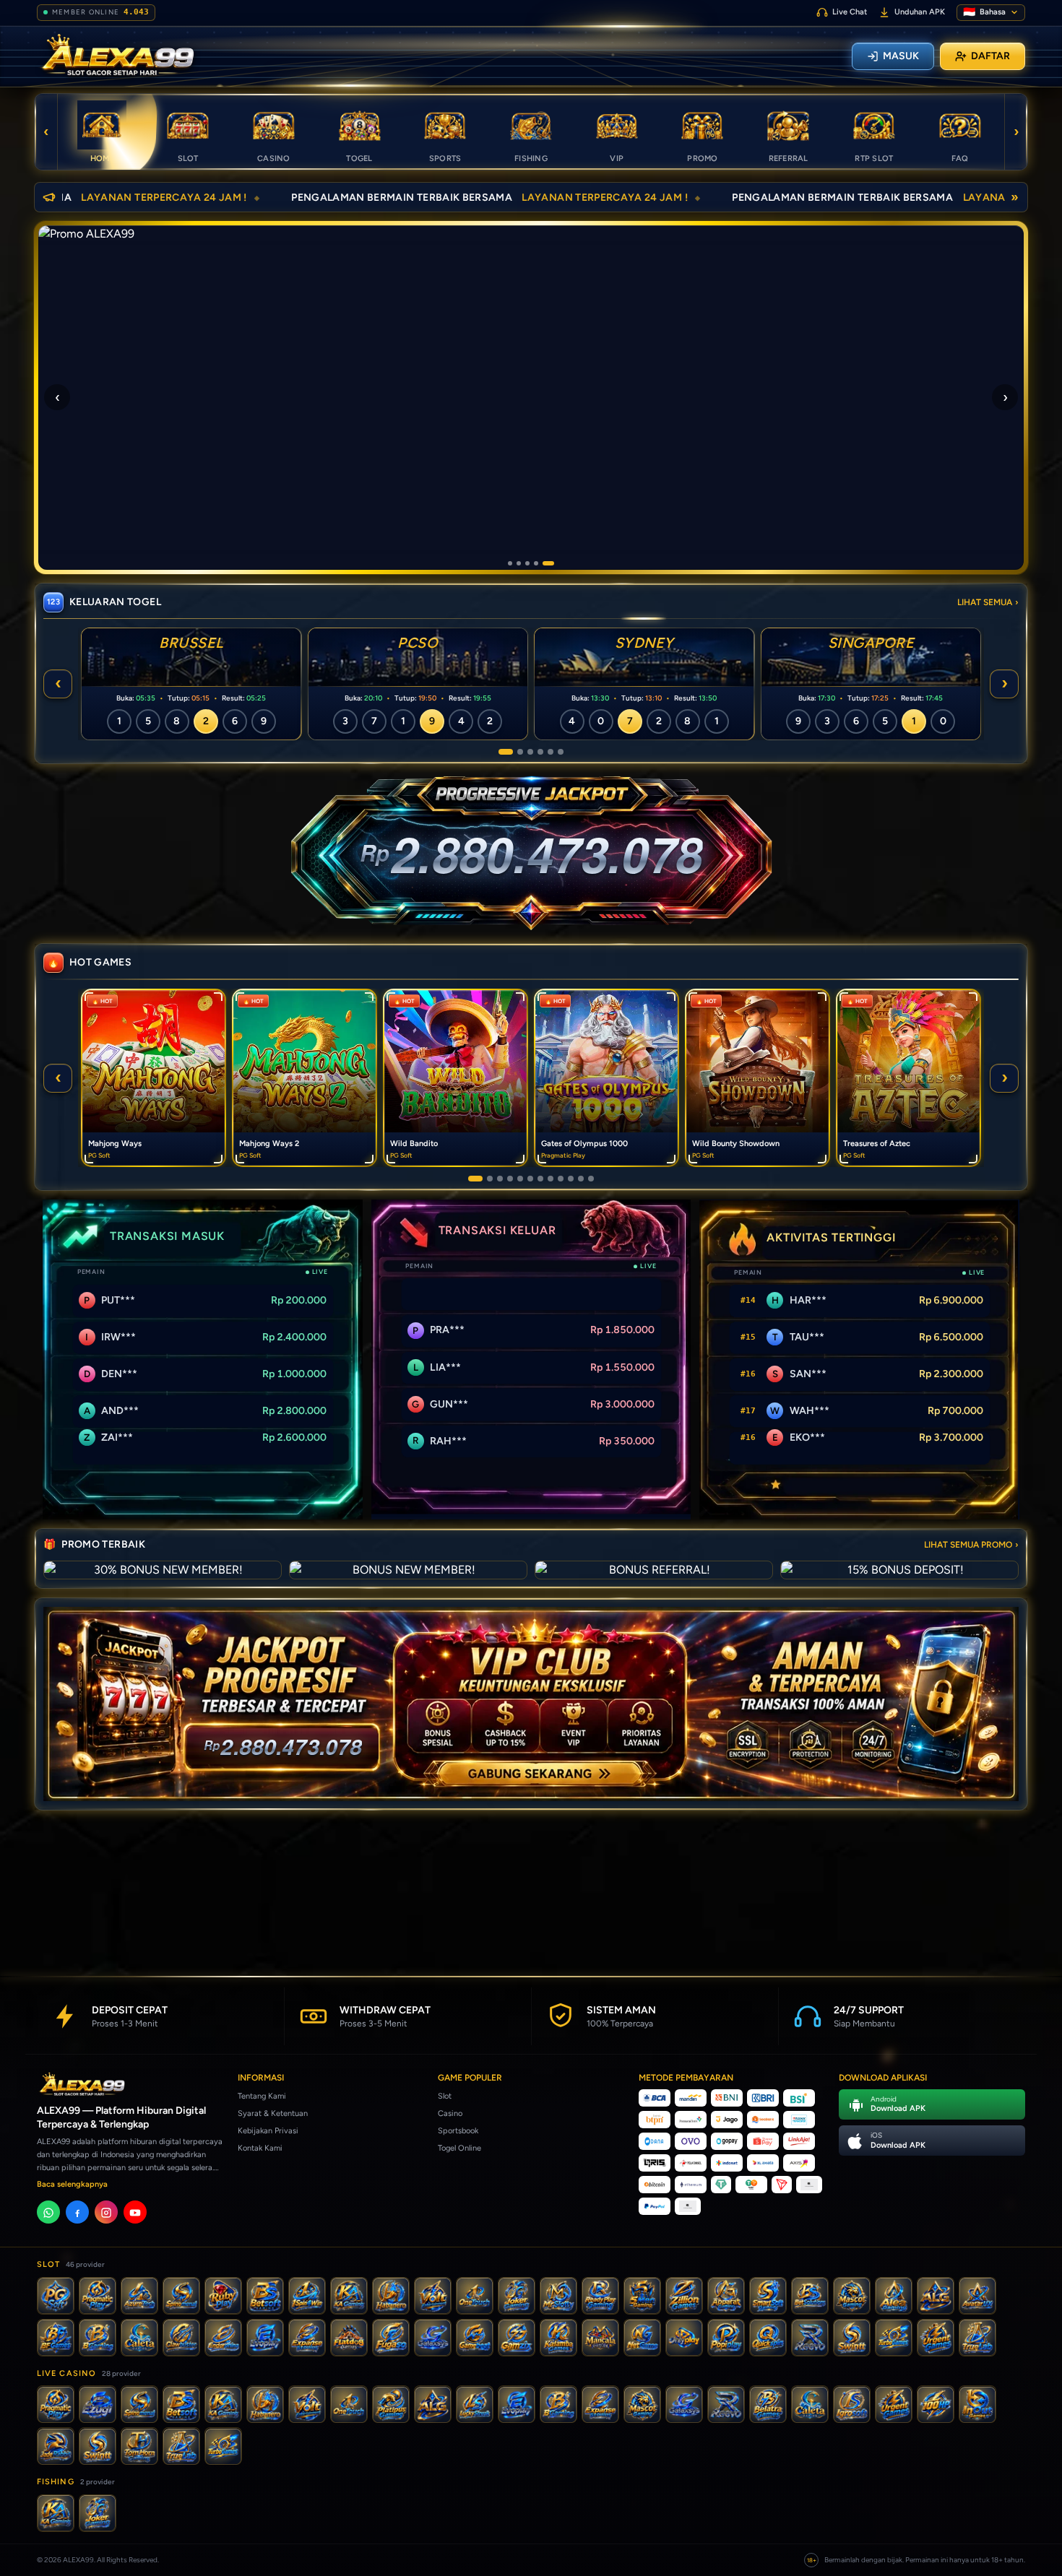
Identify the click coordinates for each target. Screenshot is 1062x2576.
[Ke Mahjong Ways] (471, 1179)
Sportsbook (458, 2131)
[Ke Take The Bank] (591, 1179)
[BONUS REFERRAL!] (654, 1570)
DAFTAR (990, 56)
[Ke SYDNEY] (530, 752)
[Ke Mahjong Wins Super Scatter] (540, 1179)
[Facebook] (77, 2213)
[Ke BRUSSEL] (501, 752)
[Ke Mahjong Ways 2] (485, 1179)
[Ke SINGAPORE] (540, 752)
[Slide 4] (543, 563)
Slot (445, 2096)
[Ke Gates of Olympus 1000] (510, 1179)
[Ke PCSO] (516, 752)
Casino (450, 2113)
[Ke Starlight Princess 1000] (561, 1179)
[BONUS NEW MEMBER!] (408, 1570)
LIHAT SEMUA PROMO (971, 1545)
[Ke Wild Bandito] (500, 1179)
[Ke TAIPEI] (561, 752)
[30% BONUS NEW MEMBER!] (163, 1570)
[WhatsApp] (48, 2213)
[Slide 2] (526, 563)
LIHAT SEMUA (988, 602)
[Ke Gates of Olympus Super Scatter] (551, 1179)
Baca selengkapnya (72, 2185)
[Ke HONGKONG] (551, 752)
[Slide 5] (552, 563)
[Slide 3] (535, 563)
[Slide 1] (514, 563)
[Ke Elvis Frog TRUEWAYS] (581, 1179)
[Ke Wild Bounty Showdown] (520, 1179)
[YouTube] (135, 2213)
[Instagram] (106, 2213)
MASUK (901, 56)
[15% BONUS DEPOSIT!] (899, 1570)
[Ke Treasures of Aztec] (530, 1179)
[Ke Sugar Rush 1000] (571, 1179)
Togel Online (459, 2148)
